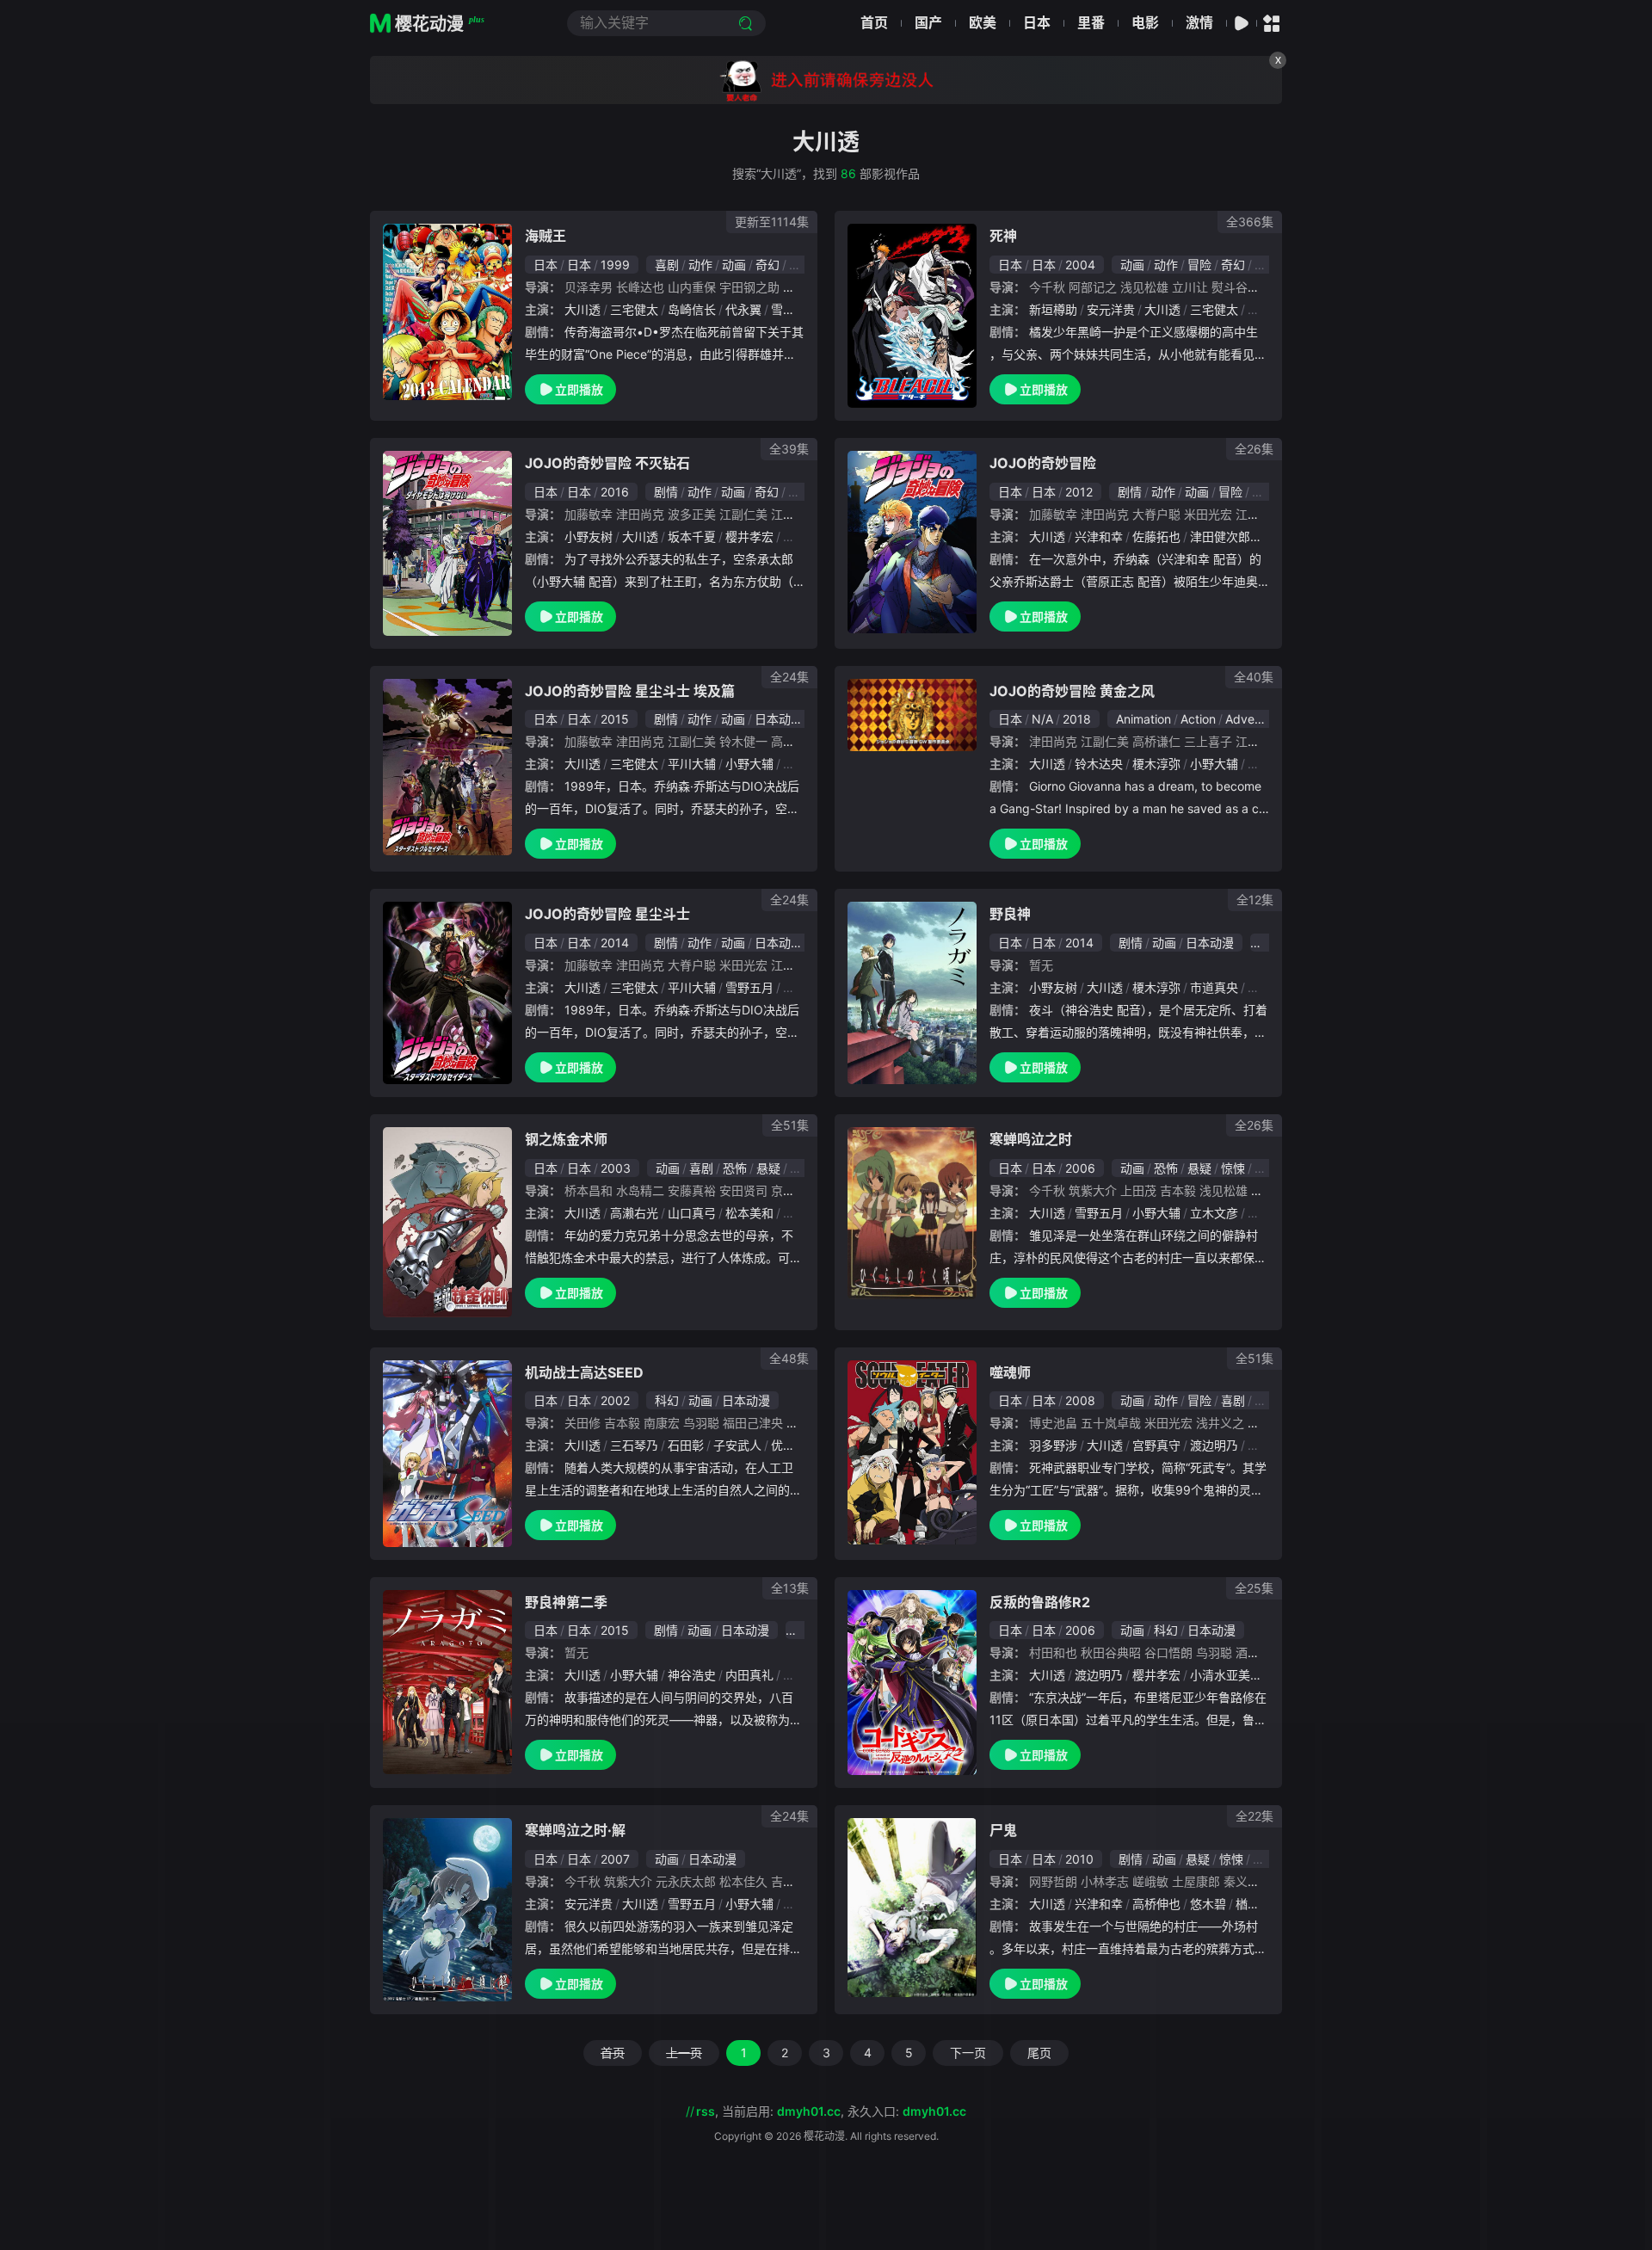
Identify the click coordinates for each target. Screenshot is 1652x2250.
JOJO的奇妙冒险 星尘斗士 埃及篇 (630, 691)
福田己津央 (753, 1423)
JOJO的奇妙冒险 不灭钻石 (607, 463)
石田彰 (686, 1445)
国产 (928, 22)
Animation (1143, 719)
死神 (1003, 236)
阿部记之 (1093, 287)
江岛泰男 (795, 514)
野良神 (1010, 914)
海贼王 (546, 236)
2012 (1079, 492)
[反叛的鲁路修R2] (912, 1683)
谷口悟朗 (1168, 1652)
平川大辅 (692, 764)
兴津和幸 (1099, 536)
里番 (1091, 22)
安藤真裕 (692, 1190)
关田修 (583, 1423)
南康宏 (662, 1423)
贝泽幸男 (589, 287)
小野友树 (589, 536)
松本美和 (749, 1213)
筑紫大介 (1093, 1190)
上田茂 (1138, 1190)
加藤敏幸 (589, 514)
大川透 (583, 309)
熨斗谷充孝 (1242, 287)
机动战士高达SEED (584, 1372)
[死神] (912, 316)
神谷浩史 (692, 1675)
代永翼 (743, 309)
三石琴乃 (634, 1445)
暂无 (1041, 965)
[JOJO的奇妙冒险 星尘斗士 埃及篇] (447, 767)
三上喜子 (1208, 741)
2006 (1080, 1168)
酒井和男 (1260, 1652)
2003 (616, 1168)
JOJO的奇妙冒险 (1043, 463)
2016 (615, 492)
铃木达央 (1099, 764)
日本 (1037, 22)
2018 (1077, 719)
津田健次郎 (1220, 536)
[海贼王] (447, 311)
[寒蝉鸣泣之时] (912, 1213)
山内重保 (692, 287)
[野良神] (912, 993)
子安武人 (737, 1445)
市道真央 (1214, 987)
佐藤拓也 (1156, 536)
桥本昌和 (589, 1190)
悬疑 (768, 1168)
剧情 (666, 492)
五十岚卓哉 (1111, 1423)
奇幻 (767, 265)
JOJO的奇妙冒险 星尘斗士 (607, 914)
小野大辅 (749, 764)
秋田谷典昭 (1111, 1652)
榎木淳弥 (1156, 764)
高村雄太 (795, 741)
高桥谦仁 (1156, 741)
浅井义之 (1220, 1423)
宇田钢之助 (749, 287)
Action (1198, 719)
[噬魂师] (912, 1452)
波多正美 (692, 514)
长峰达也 (640, 287)
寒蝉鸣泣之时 (1031, 1139)
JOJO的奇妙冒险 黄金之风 (1072, 691)
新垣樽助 (1053, 309)
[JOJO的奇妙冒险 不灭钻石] (447, 543)
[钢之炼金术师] (447, 1222)
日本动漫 (779, 719)
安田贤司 (743, 1190)
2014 (615, 943)
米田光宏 (1208, 514)
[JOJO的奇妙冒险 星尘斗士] (447, 992)
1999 (615, 265)
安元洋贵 (1111, 309)
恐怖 (735, 1168)
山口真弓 (692, 1213)
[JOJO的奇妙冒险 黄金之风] (912, 715)
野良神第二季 (566, 1602)
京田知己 (795, 1190)
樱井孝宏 (749, 536)
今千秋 (1047, 287)
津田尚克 (640, 514)
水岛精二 (640, 1190)
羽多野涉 (1053, 1445)
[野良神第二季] (447, 1682)
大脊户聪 (1156, 514)
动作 (700, 265)
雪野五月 (795, 309)
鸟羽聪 (701, 1423)
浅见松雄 (1144, 287)
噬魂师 (1010, 1372)
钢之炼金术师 (566, 1139)
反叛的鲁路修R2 (1040, 1602)
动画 (734, 265)
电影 (1145, 22)
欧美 (983, 22)
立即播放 (579, 389)
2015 (615, 719)
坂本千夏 (692, 536)
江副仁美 (743, 514)
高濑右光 (634, 1213)
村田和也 (1053, 1652)
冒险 (1199, 265)
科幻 (667, 1400)
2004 (1080, 265)
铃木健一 (743, 741)
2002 (615, 1400)
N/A (1042, 719)
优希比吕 (795, 1445)
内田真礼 (749, 1675)
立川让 (1190, 287)
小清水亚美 (1220, 1675)
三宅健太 (634, 309)
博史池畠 (1053, 1423)
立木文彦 (1214, 1213)
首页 (874, 22)
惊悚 (1233, 1168)
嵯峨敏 (1150, 1881)
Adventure (1254, 719)
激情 (1199, 22)
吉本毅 (1178, 1190)
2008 (1080, 1400)
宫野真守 (1156, 1445)
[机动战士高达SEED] (447, 1454)
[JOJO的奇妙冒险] (912, 542)
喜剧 (667, 265)
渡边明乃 (1214, 1445)
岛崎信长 (692, 309)
